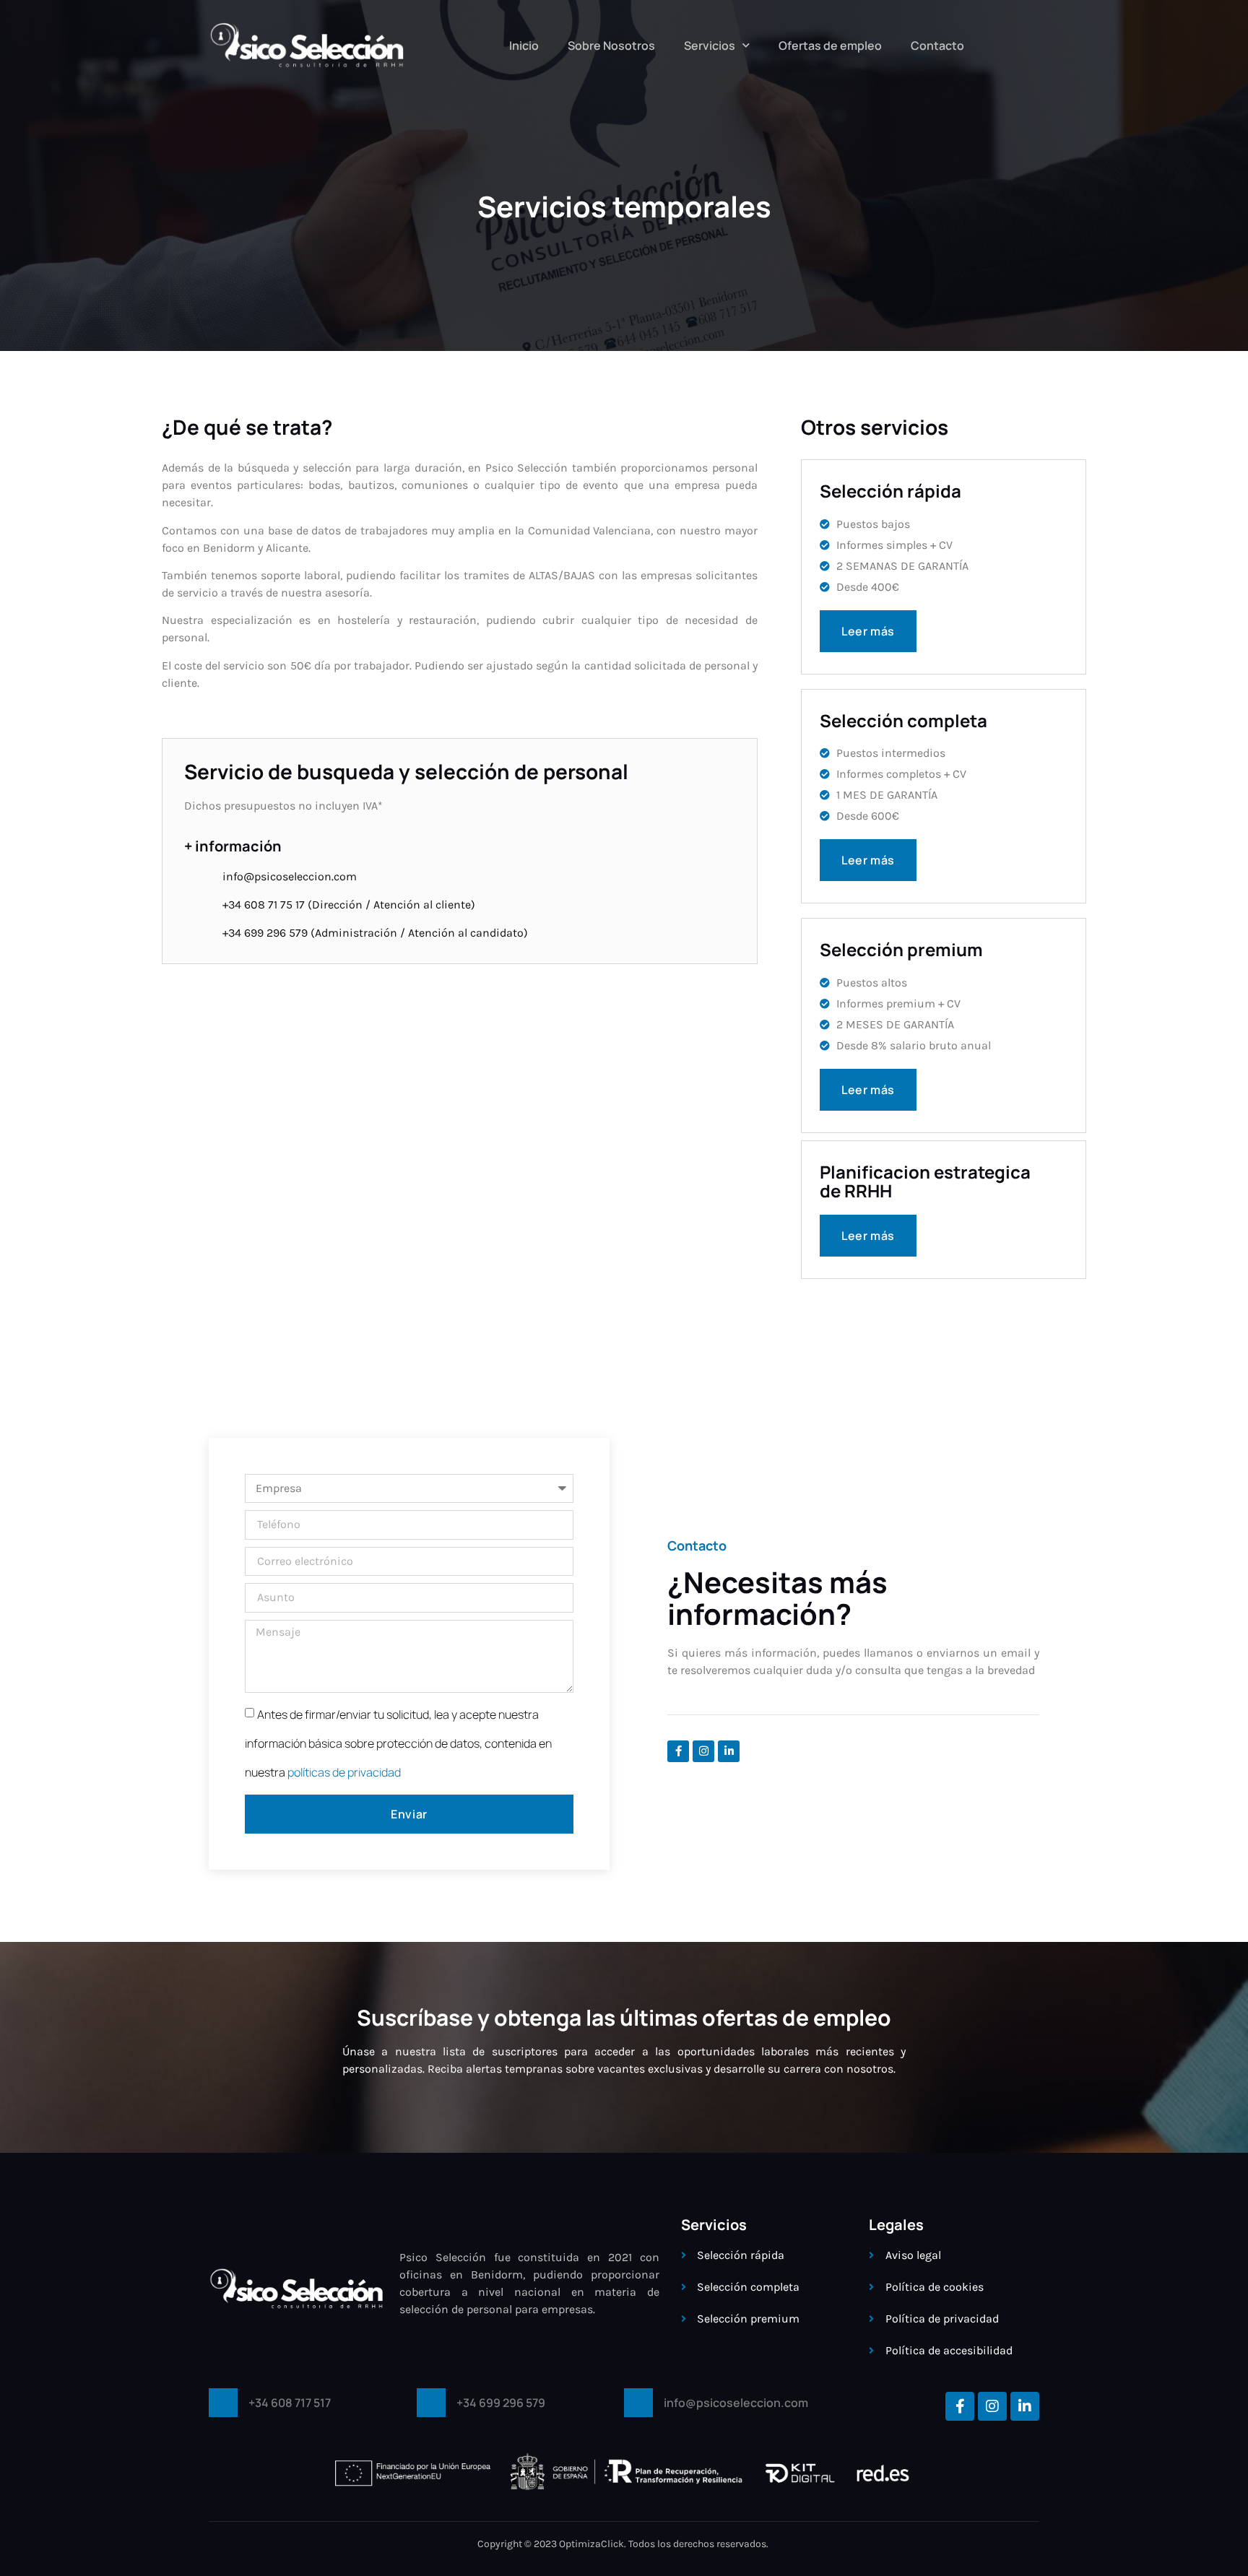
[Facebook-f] (678, 1751)
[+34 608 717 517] (223, 2403)
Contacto (937, 45)
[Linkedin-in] (729, 1751)
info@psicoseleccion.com (736, 2403)
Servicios (710, 45)
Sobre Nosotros (611, 45)
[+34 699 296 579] (431, 2403)
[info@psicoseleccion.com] (638, 2403)
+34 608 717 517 (290, 2403)
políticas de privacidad (344, 1772)
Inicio (524, 45)
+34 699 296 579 (501, 2403)
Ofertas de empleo (830, 45)
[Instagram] (703, 1751)
